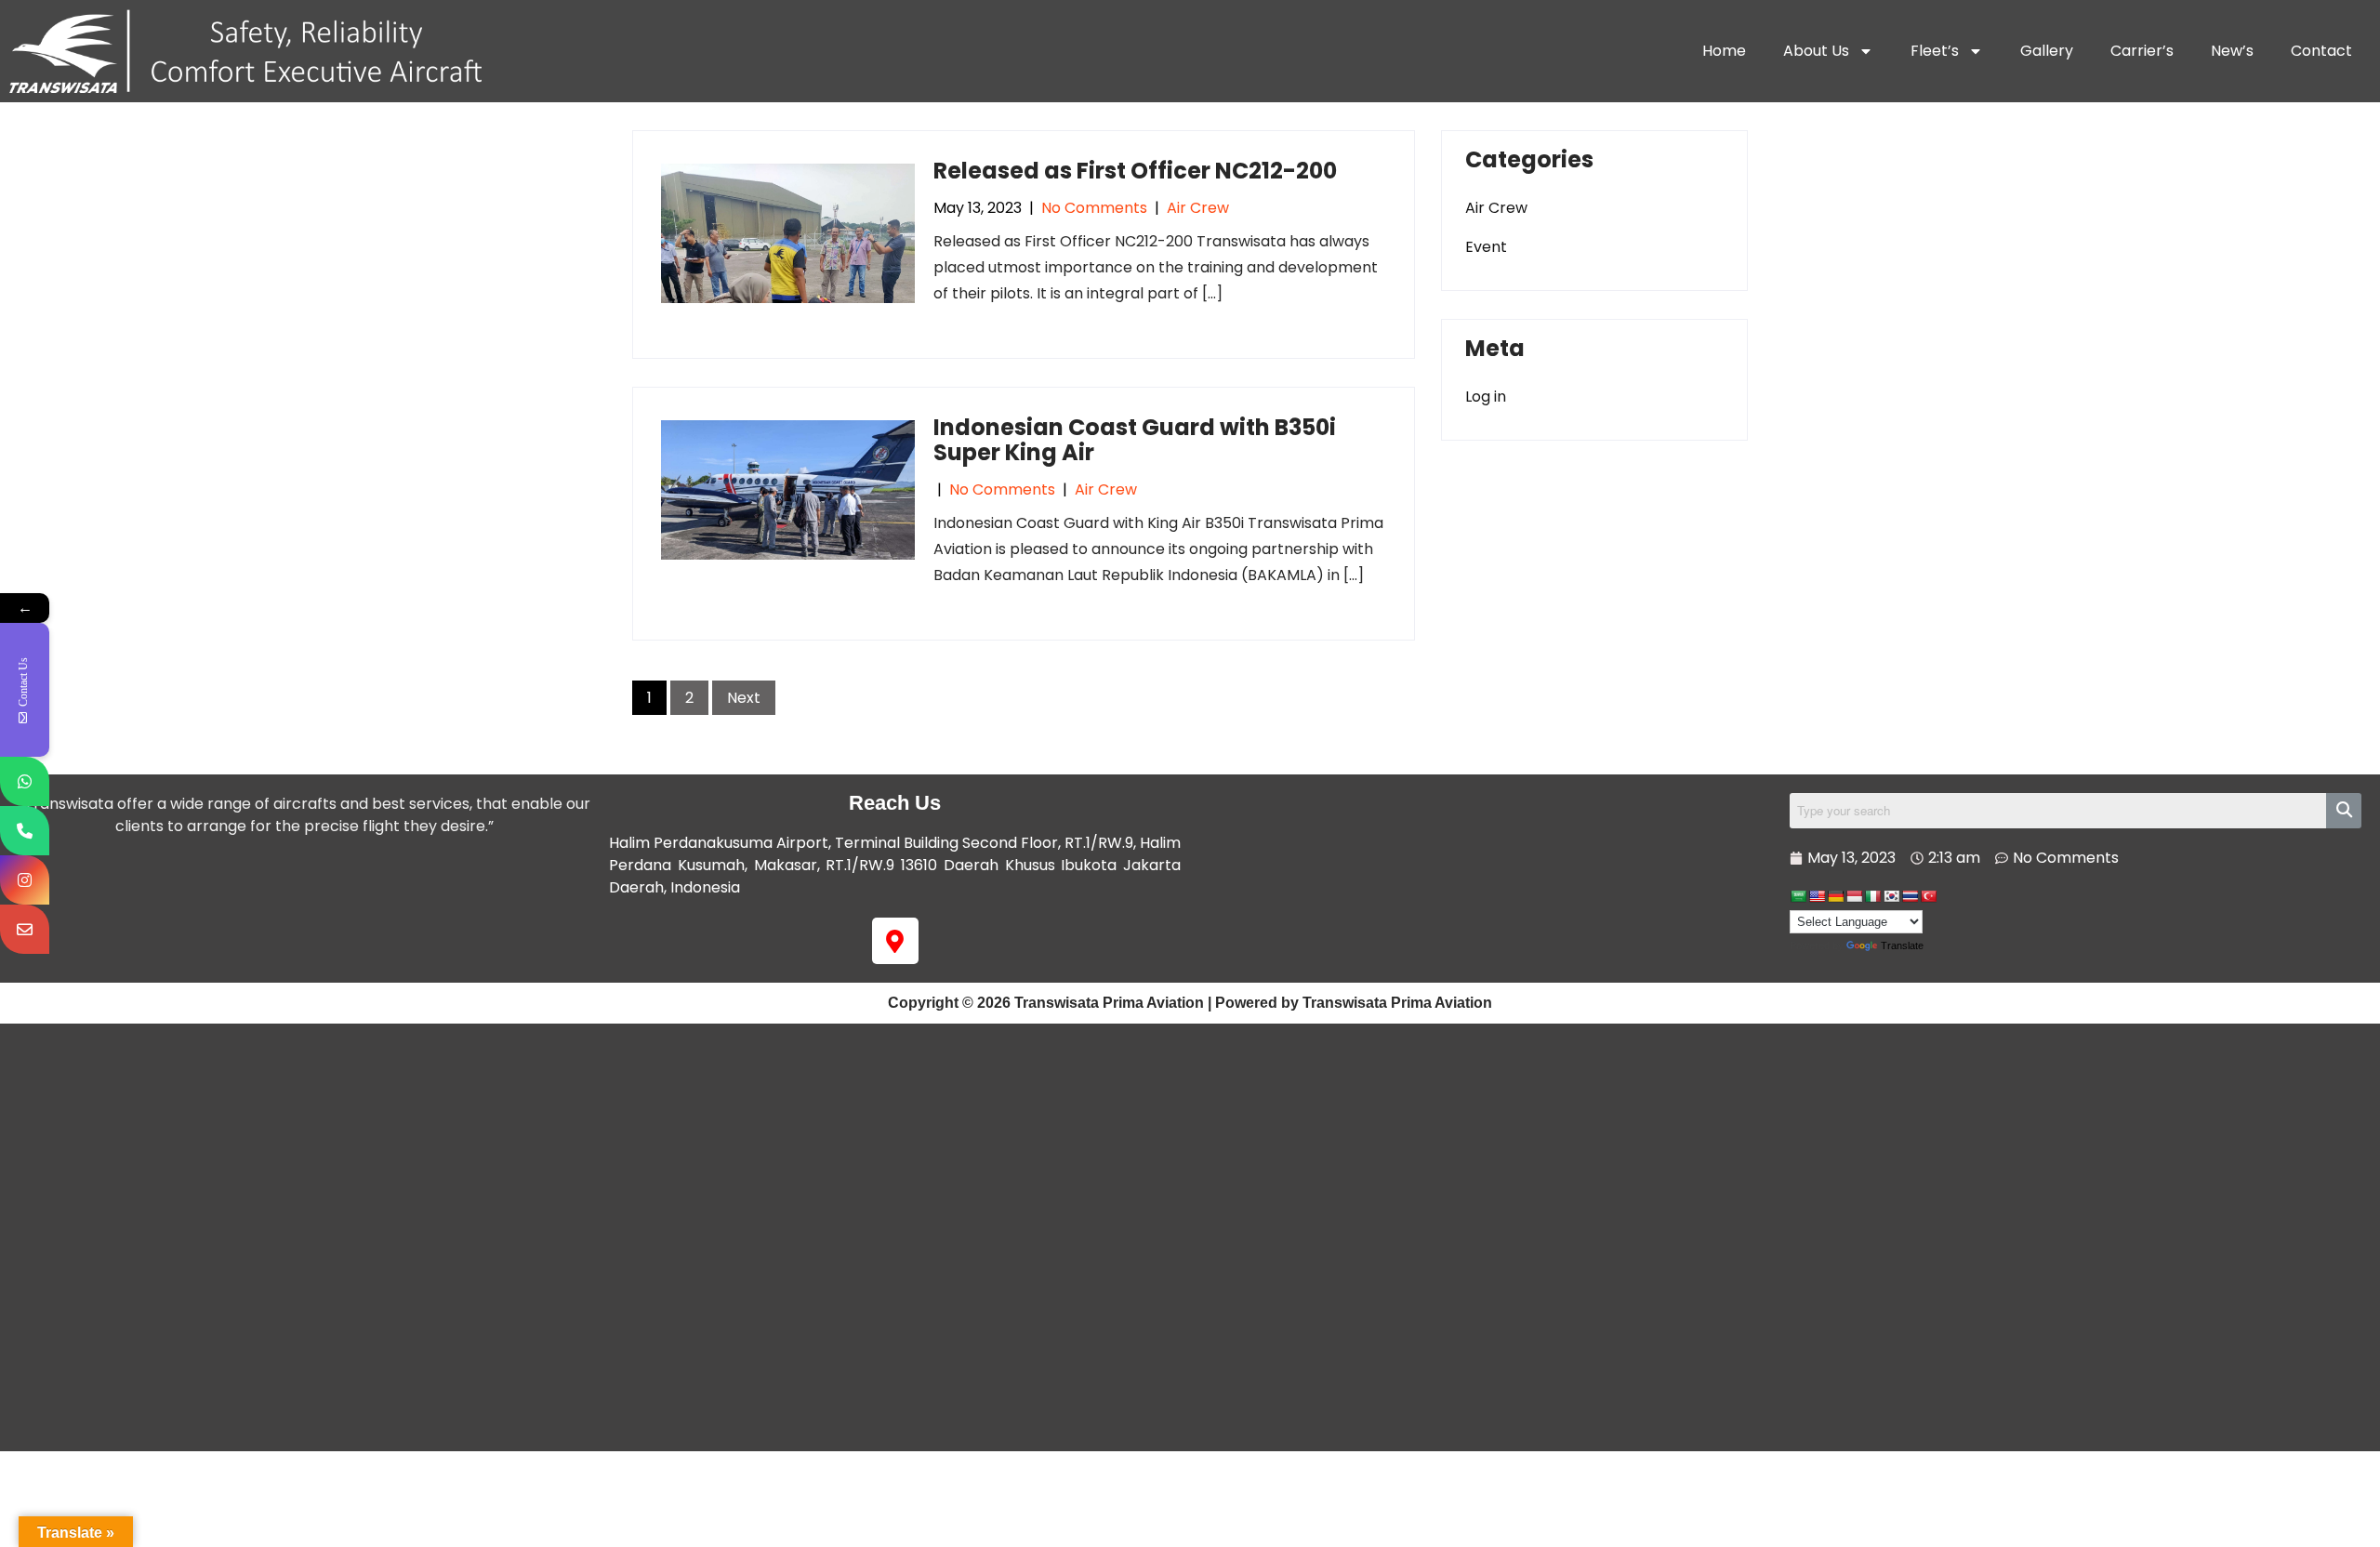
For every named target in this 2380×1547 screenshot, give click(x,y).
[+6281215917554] (25, 781)
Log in (1486, 397)
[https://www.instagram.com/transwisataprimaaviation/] (25, 880)
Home (1724, 51)
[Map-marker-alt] (895, 941)
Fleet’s (1935, 51)
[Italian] (1872, 896)
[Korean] (1891, 896)
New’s (2232, 51)
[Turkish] (1928, 896)
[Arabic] (1798, 896)
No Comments (1094, 208)
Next (744, 698)
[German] (1835, 896)
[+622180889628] (25, 831)
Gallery (2047, 51)
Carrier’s (2142, 51)
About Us (1816, 51)
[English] (1817, 896)
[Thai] (1910, 896)
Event (1486, 247)
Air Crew (1198, 208)
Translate (1902, 945)
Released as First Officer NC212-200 (1135, 171)
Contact (2321, 51)
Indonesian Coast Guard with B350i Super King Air (1135, 439)
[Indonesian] (1854, 896)
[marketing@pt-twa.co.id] (25, 929)
